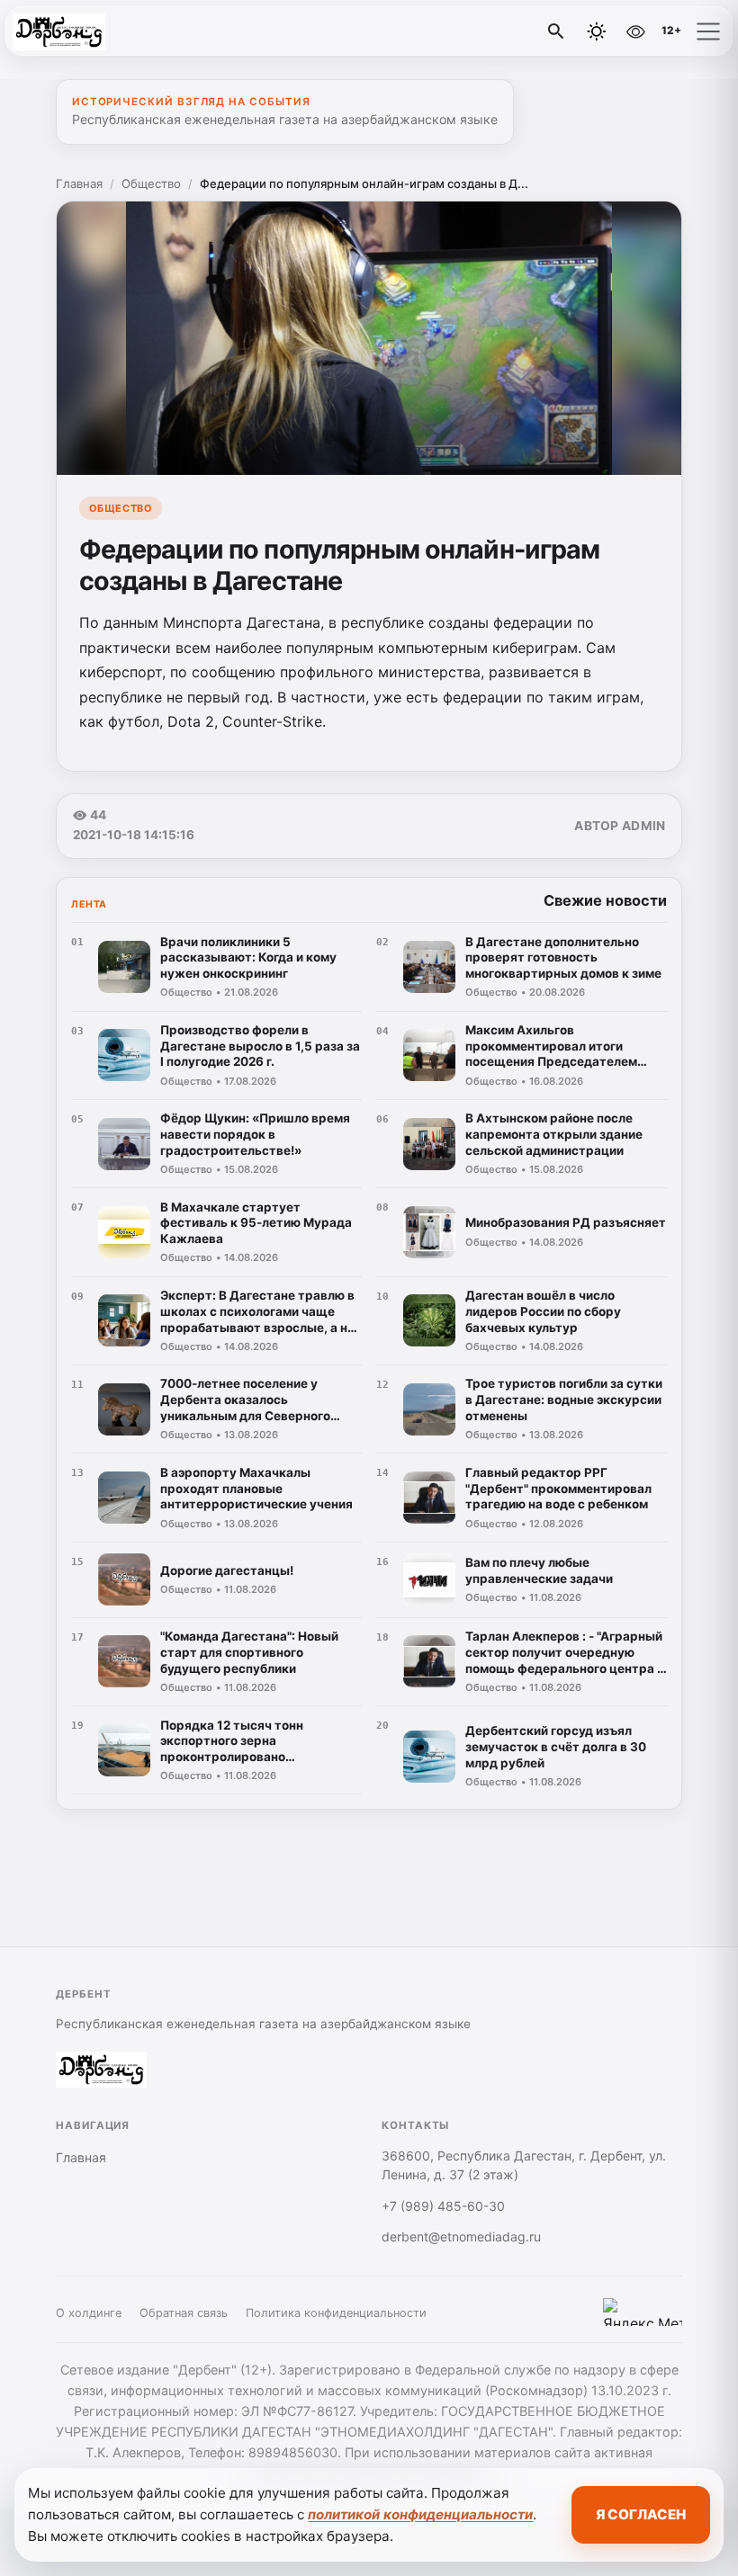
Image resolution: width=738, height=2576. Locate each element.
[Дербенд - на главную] (88, 31)
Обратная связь (184, 2313)
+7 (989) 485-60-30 (443, 2206)
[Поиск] (556, 31)
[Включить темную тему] (597, 31)
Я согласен (641, 2514)
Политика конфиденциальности (336, 2313)
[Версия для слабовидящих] (635, 31)
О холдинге (89, 2313)
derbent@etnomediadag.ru (461, 2236)
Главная (79, 183)
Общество (151, 183)
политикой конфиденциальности (420, 2514)
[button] (708, 31)
